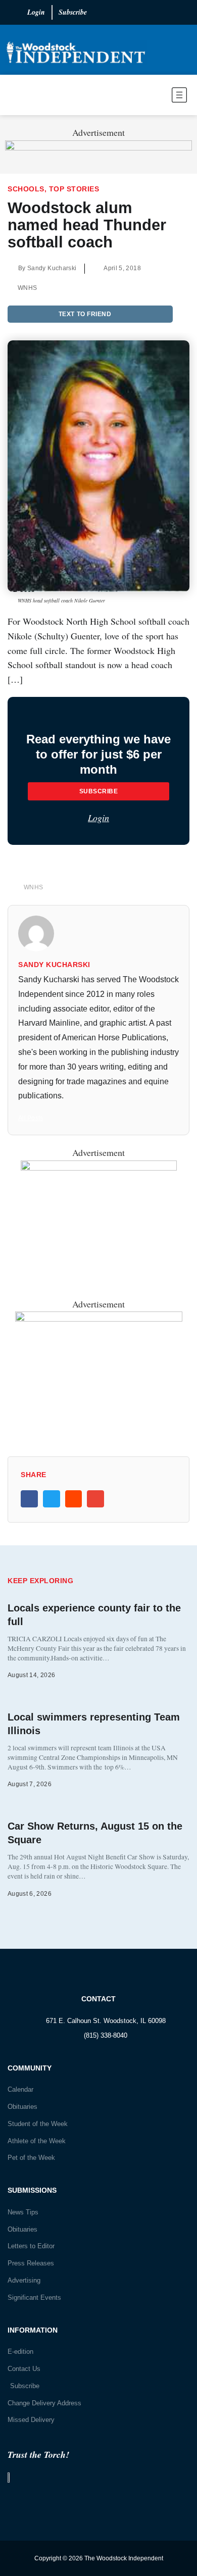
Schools (26, 189)
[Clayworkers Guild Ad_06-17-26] (99, 1318)
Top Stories (74, 189)
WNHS (27, 288)
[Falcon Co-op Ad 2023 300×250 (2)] (99, 1167)
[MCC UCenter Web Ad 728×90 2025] (98, 147)
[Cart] (16, 95)
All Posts (31, 1118)
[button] (152, 97)
